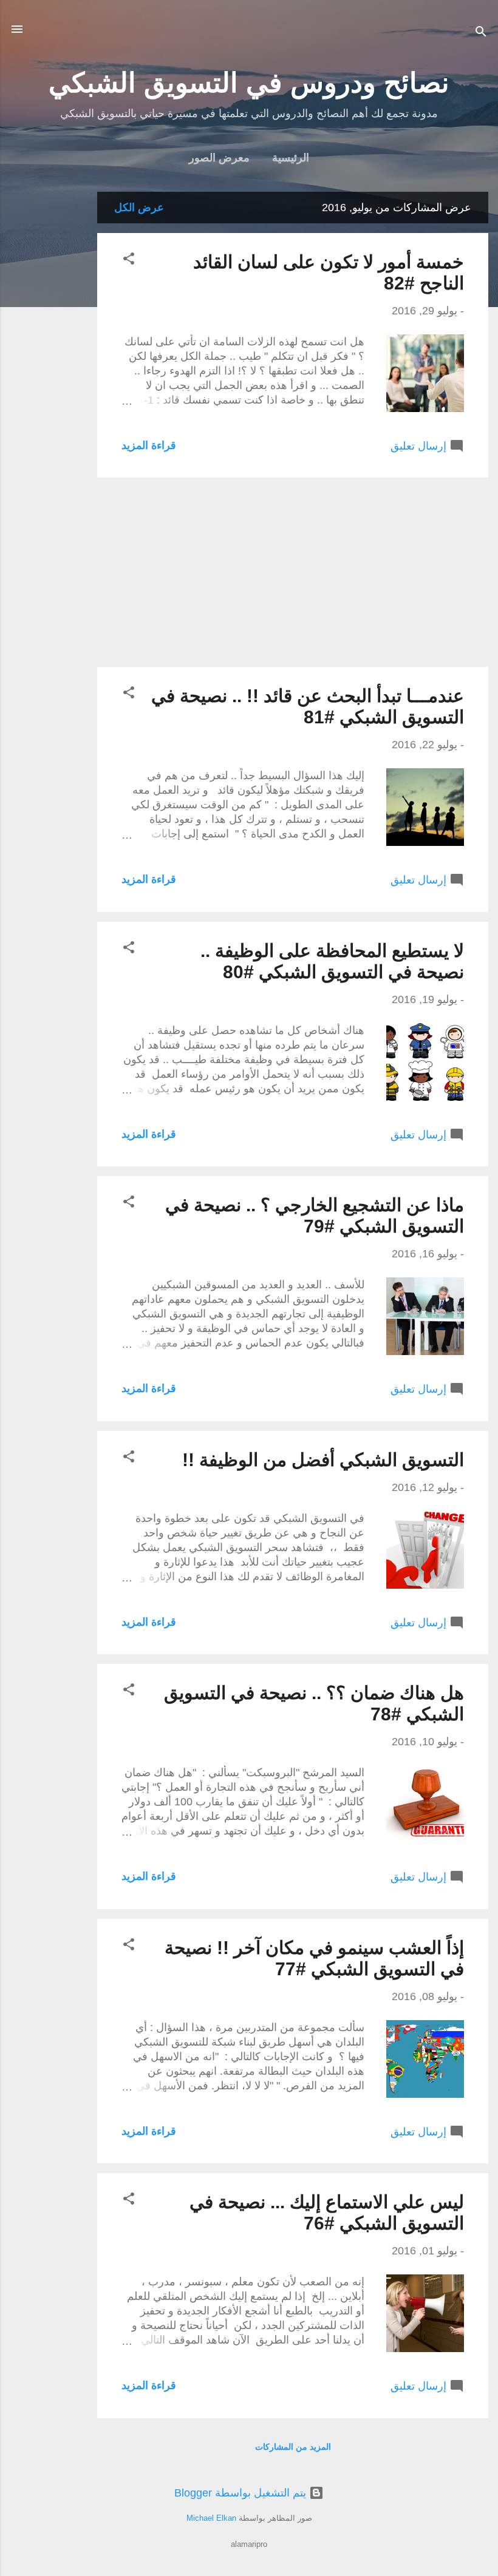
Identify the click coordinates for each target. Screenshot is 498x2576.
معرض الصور (219, 158)
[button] (129, 260)
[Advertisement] (49, 374)
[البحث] (481, 33)
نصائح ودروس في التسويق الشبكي (249, 83)
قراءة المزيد (149, 445)
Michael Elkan (211, 2518)
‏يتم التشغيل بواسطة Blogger (242, 2493)
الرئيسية (291, 158)
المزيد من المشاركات (293, 2447)
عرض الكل (139, 208)
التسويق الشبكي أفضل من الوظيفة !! (323, 1460)
